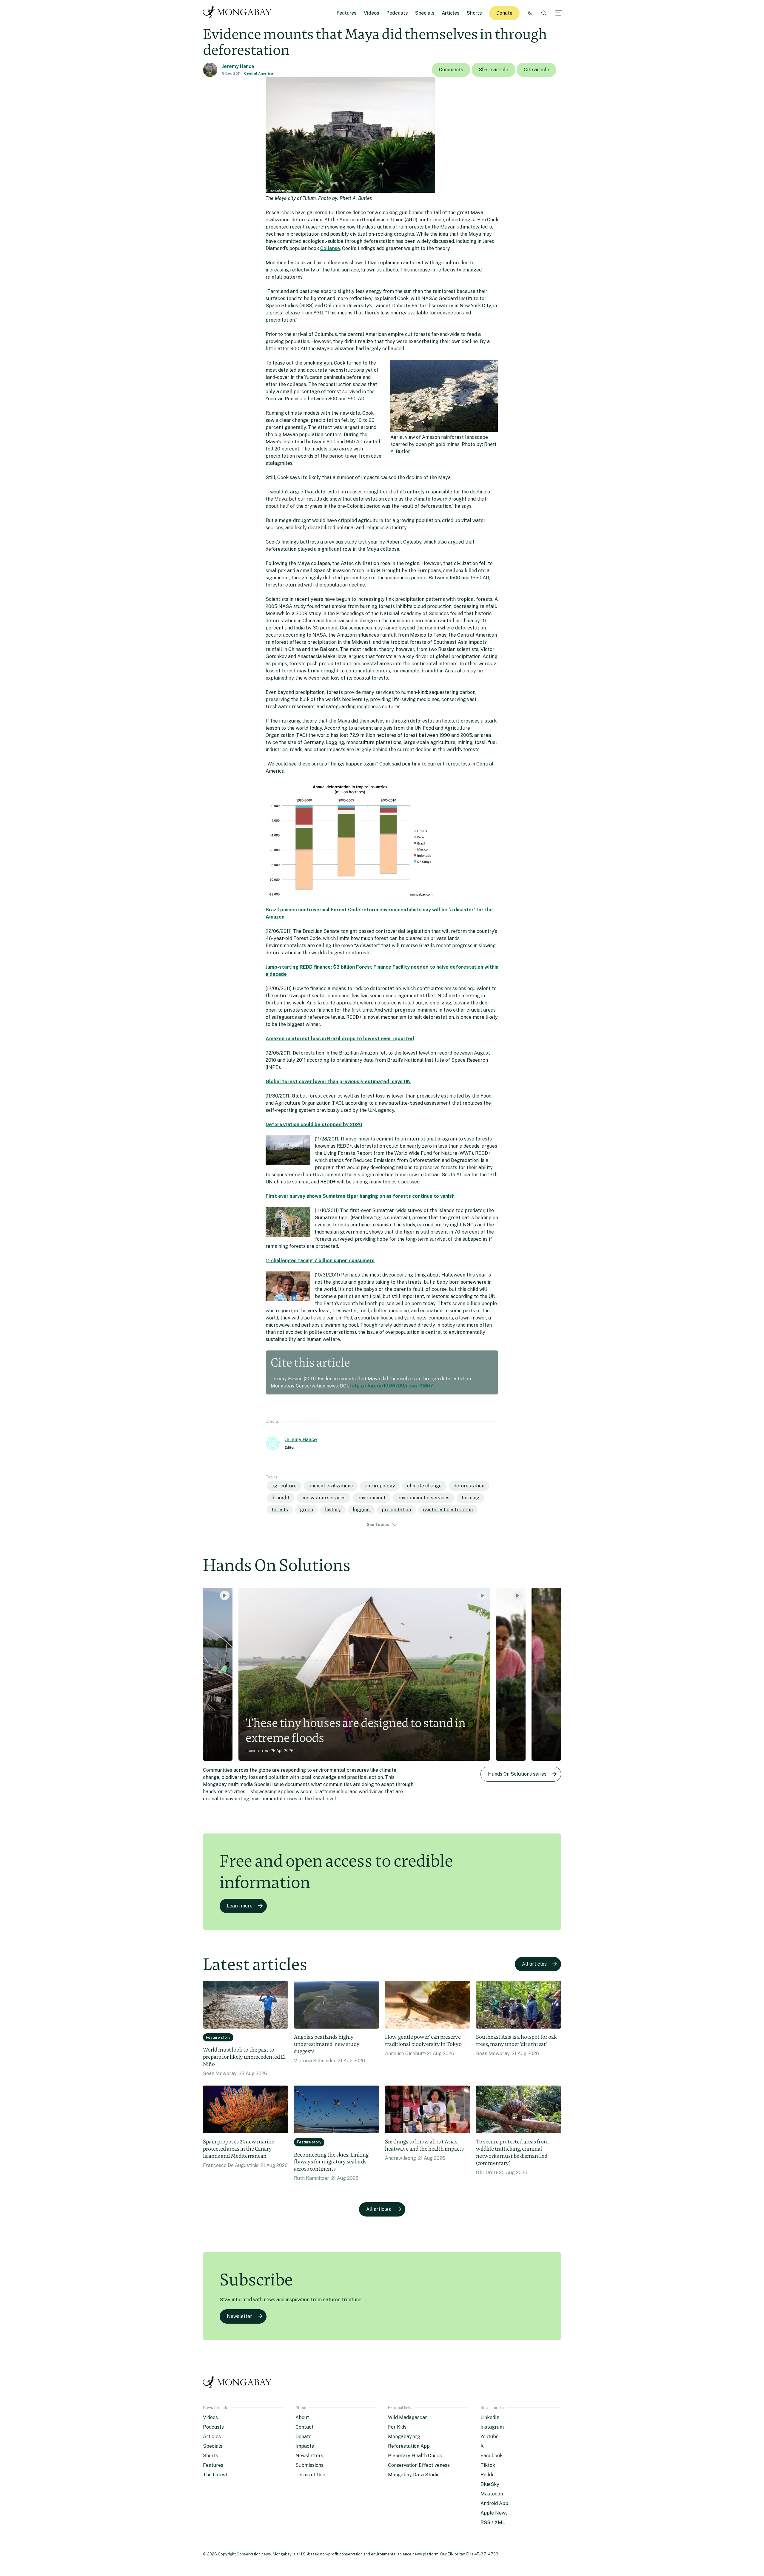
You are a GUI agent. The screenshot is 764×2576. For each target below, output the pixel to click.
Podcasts (397, 13)
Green (306, 1510)
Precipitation (396, 1510)
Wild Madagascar (408, 2417)
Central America (259, 73)
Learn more (240, 1906)
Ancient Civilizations (331, 1486)
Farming (470, 1498)
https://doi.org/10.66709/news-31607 (392, 1386)
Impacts (305, 2446)
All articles (534, 1964)
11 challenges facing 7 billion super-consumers (320, 1261)
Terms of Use (310, 2475)
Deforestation (469, 1486)
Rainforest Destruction (448, 1510)
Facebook (492, 2456)
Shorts (474, 13)
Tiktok (488, 2465)
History (333, 1510)
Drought (281, 1498)
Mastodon (492, 2494)
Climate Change (424, 1486)
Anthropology (380, 1486)
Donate (504, 13)
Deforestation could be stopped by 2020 (314, 1125)
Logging (361, 1510)
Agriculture (284, 1486)
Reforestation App (409, 2446)
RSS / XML (493, 2522)
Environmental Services (423, 1498)
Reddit (488, 2475)
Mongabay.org (404, 2437)
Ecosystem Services (324, 1498)
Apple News (494, 2513)
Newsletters (309, 2456)
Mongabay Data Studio (414, 2475)
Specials (425, 13)
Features (347, 13)
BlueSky (490, 2484)
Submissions (309, 2465)
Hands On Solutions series (517, 1774)
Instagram (492, 2427)
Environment (372, 1498)
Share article (493, 70)
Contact (305, 2427)
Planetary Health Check (415, 2456)
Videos (372, 13)
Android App (494, 2503)
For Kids (397, 2427)
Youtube (490, 2437)
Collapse (330, 248)
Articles (451, 13)
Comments (451, 70)
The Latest (215, 2475)
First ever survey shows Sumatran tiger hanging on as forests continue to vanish (360, 1196)
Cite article (536, 70)
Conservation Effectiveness (419, 2465)
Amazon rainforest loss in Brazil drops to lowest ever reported (340, 1039)
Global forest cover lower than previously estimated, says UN (338, 1082)
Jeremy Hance (238, 66)
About (302, 2417)
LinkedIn (490, 2417)
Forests (280, 1510)
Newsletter (239, 2316)
